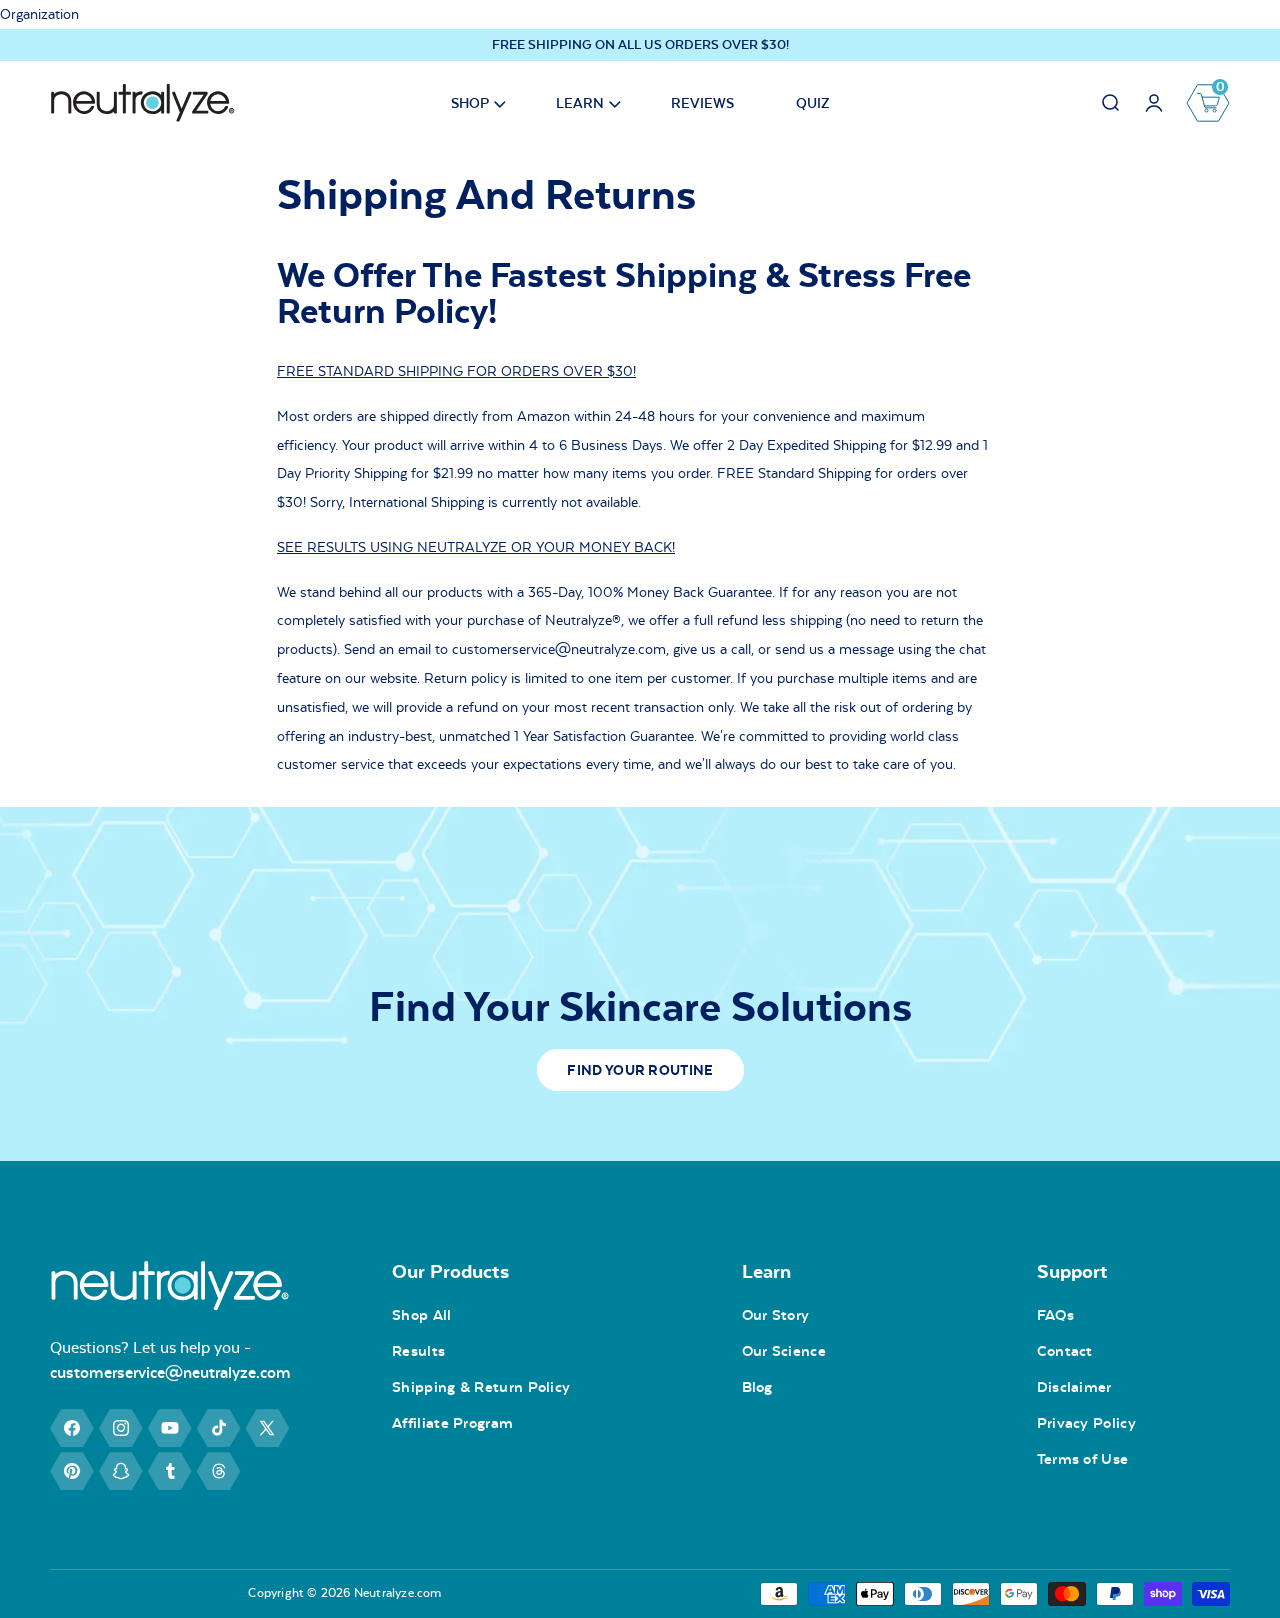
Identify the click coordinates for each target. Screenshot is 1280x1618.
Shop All (421, 1315)
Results (418, 1351)
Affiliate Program (452, 1423)
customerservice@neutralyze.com (170, 1372)
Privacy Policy (1086, 1423)
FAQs (1055, 1315)
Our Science (784, 1351)
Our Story (776, 1315)
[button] (472, 103)
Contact (1065, 1351)
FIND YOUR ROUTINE (640, 1070)
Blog (757, 1387)
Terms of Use (1083, 1459)
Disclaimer (1074, 1387)
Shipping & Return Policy (481, 1387)
